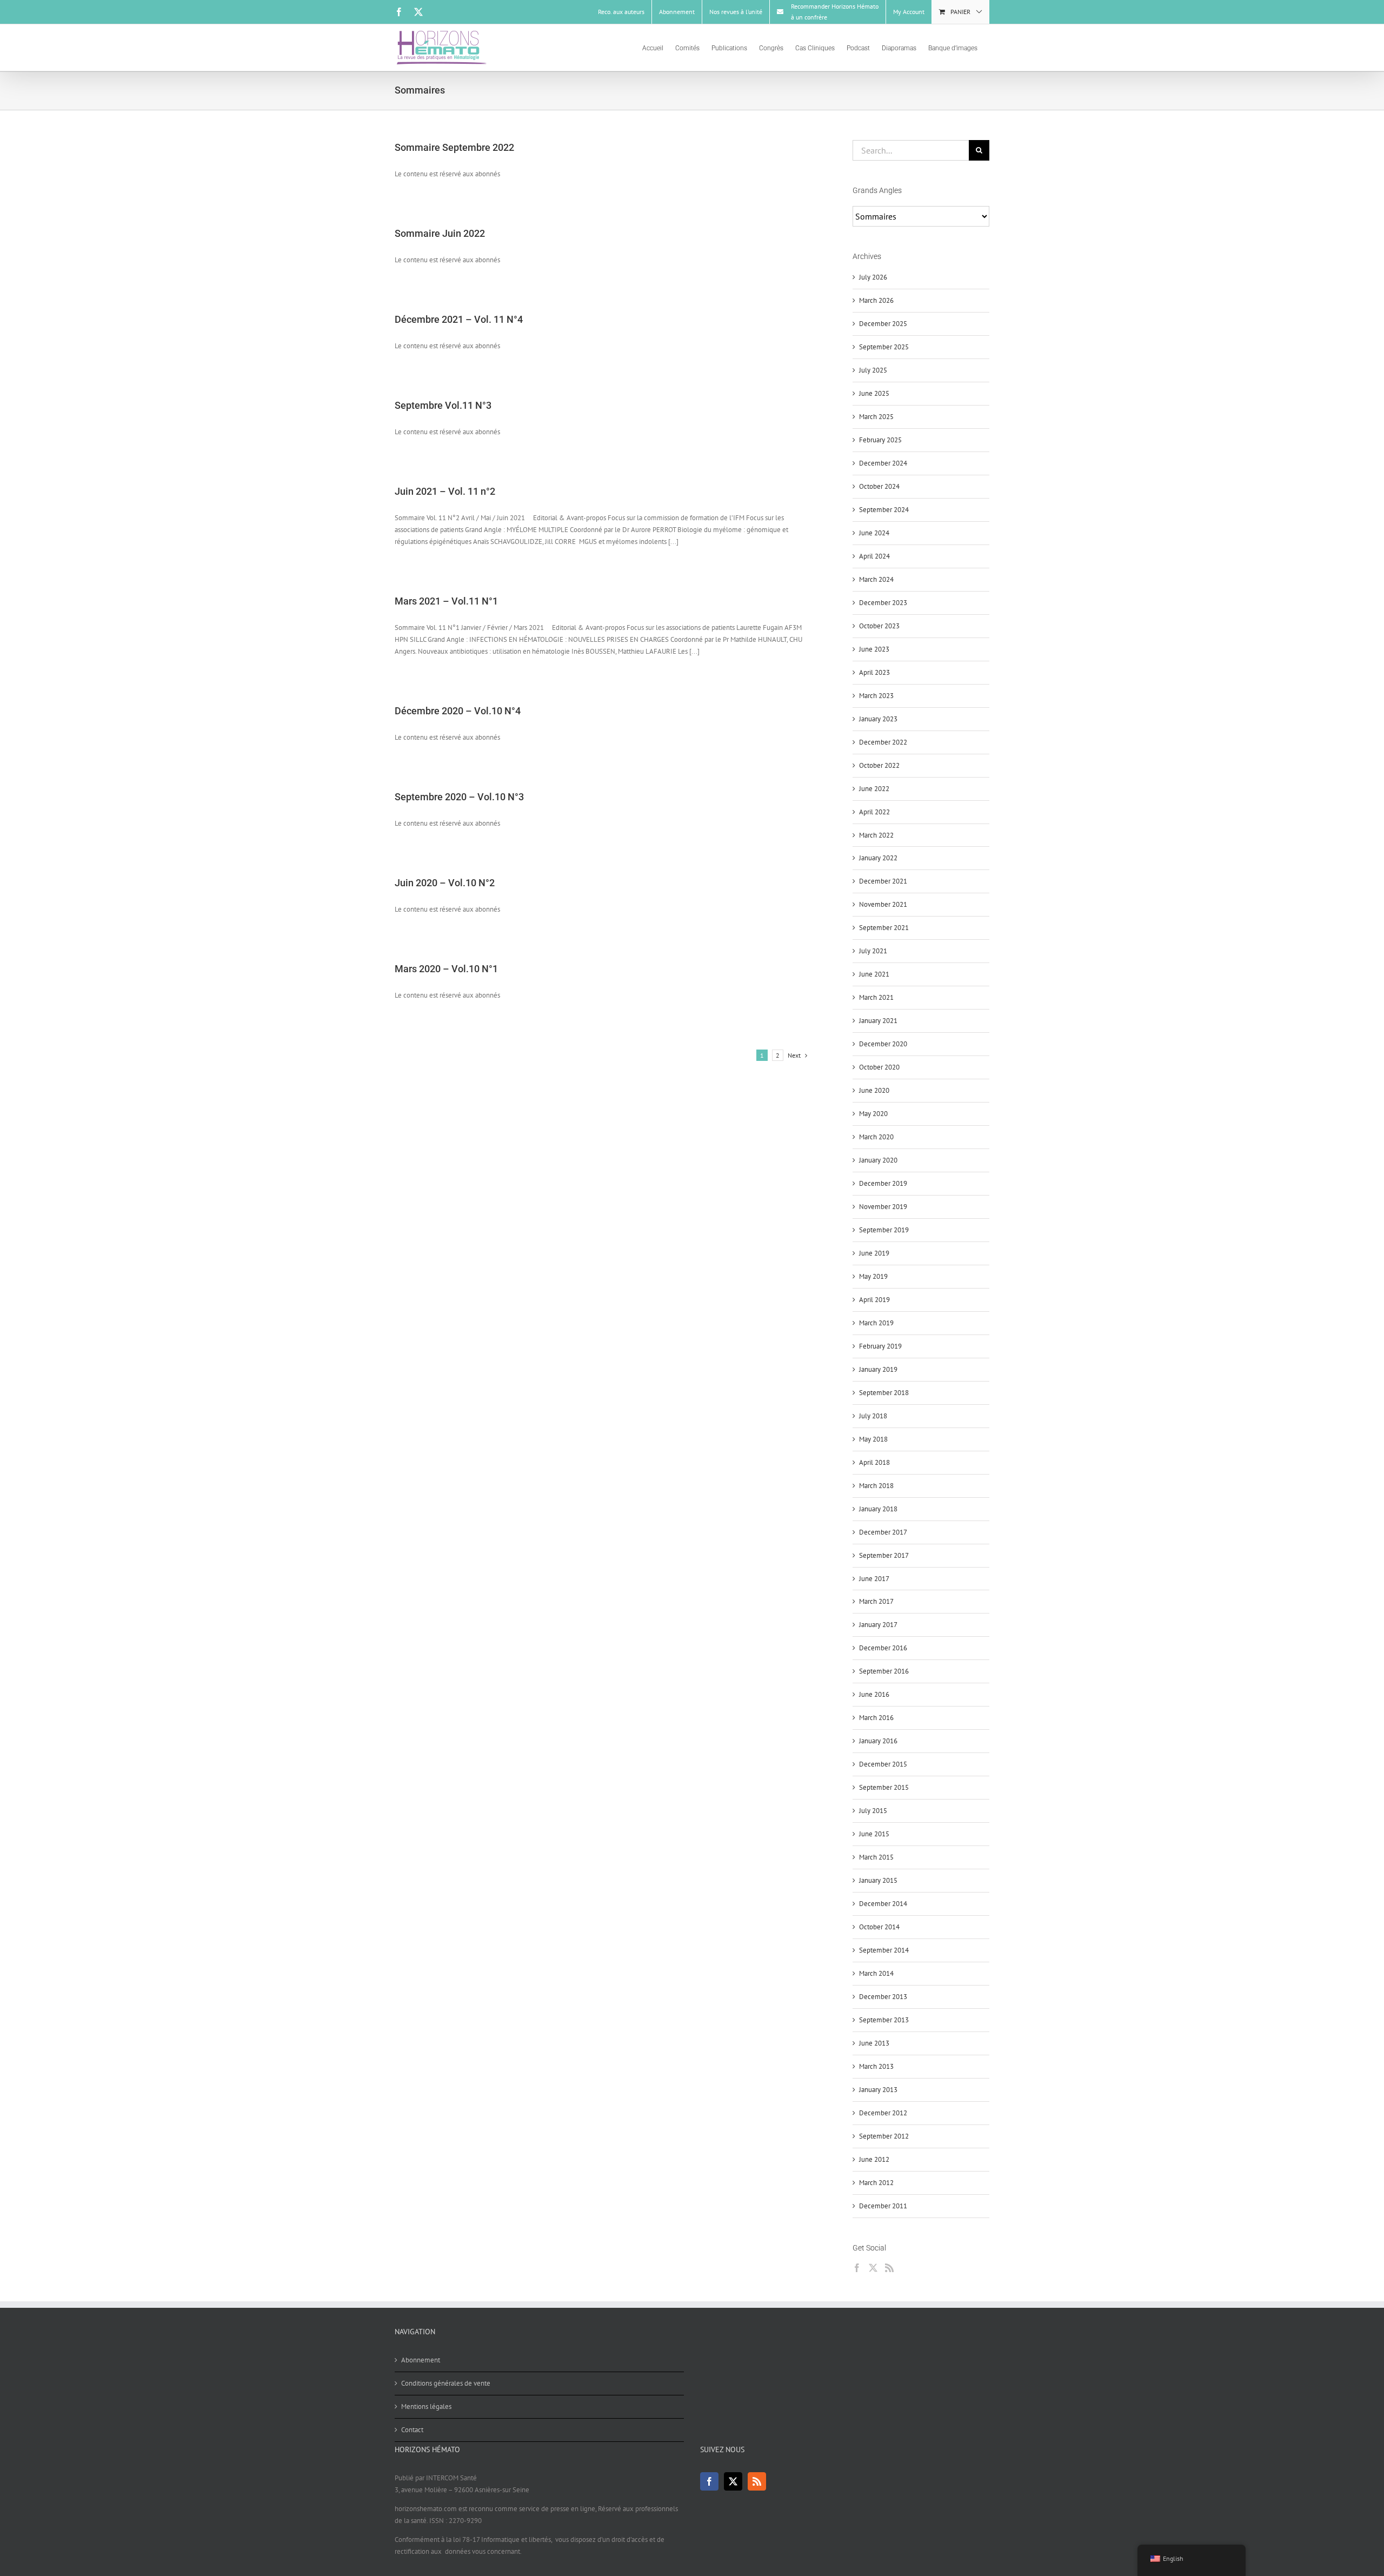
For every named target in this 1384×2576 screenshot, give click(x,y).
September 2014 (884, 1950)
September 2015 (884, 1787)
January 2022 (878, 858)
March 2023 (876, 696)
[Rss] (889, 2268)
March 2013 (876, 2066)
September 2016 (884, 1671)
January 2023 (878, 719)
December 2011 (883, 2206)
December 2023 (883, 603)
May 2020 (873, 1114)
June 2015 (874, 1834)
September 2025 (884, 347)
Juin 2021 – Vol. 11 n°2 (445, 491)
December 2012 (883, 2113)
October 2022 (879, 765)
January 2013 (878, 2090)
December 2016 (883, 1648)
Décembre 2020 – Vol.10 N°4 (458, 711)
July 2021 (873, 951)
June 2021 (874, 974)
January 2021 (878, 1021)
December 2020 (883, 1044)
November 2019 (883, 1207)
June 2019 (874, 1253)
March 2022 (876, 835)
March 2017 (876, 1601)
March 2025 (876, 417)
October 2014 (879, 1927)
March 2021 (876, 997)
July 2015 (873, 1811)
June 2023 (874, 649)
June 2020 (874, 1090)
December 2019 (883, 1183)
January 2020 (878, 1160)
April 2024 (874, 556)
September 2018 (884, 1393)
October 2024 (879, 486)
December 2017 (883, 1532)
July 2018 (873, 1416)
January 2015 (878, 1880)
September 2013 (884, 2020)
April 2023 (874, 672)
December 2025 (883, 324)
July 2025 (873, 370)
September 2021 (884, 928)
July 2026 (873, 277)
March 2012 (876, 2183)
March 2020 (876, 1137)
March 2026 (876, 300)
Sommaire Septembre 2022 (454, 147)
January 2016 (878, 1741)
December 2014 (883, 1904)
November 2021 (883, 904)
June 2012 (874, 2159)
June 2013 (874, 2043)
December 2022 (883, 742)
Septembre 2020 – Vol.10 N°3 (459, 797)
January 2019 (878, 1369)
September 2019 (884, 1230)
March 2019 (876, 1323)
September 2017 (884, 1555)
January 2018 (878, 1509)
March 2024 (876, 579)
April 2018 (874, 1462)
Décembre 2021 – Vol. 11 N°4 (459, 319)
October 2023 (879, 626)
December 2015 (883, 1764)
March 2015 (876, 1857)
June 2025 (874, 393)
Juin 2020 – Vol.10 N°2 (445, 883)
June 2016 (874, 1694)
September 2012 (884, 2136)
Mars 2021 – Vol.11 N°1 (446, 601)
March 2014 (876, 1973)
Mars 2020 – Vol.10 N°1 (446, 969)
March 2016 (876, 1718)
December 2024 (883, 463)
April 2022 (874, 812)
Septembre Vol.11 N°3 (443, 405)
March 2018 (876, 1486)
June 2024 (874, 533)
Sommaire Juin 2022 (440, 233)
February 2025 (880, 440)
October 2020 (879, 1067)
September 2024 (884, 510)
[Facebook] (857, 2268)
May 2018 (873, 1439)
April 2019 (874, 1300)
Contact (412, 2430)
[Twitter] (873, 2268)
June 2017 (874, 1579)
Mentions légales (426, 2406)
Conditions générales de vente (446, 2383)
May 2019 (873, 1276)
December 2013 (883, 1997)
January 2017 (878, 1625)
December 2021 (883, 881)
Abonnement (421, 2360)
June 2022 (874, 789)
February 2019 (880, 1346)
